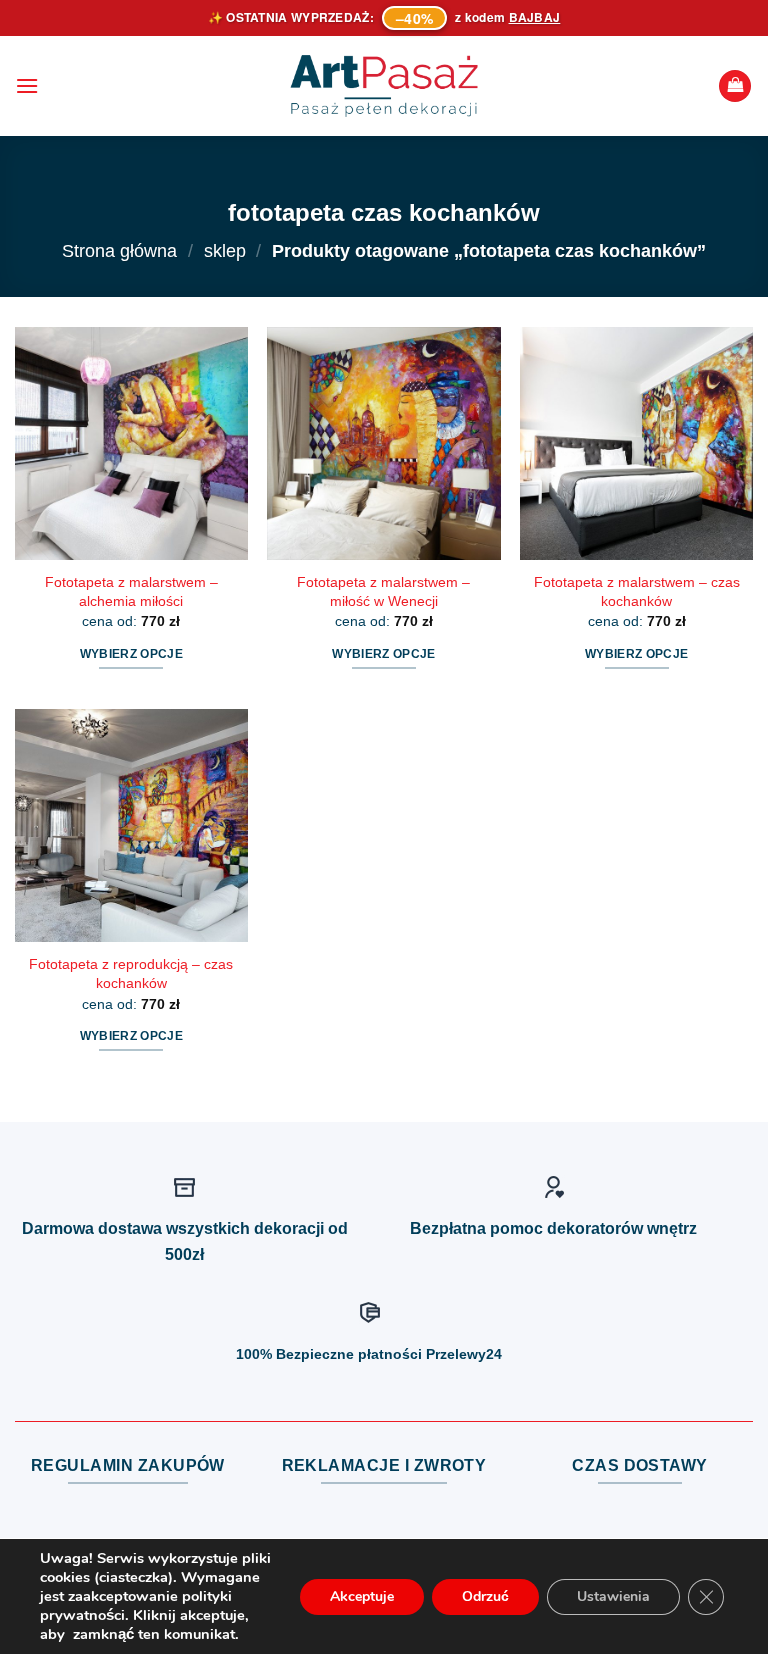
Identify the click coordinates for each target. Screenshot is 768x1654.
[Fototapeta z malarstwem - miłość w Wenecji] (383, 443)
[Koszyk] (735, 86)
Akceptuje (362, 1596)
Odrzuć (485, 1596)
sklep (225, 250)
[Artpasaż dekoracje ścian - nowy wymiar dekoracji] (384, 86)
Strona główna (119, 250)
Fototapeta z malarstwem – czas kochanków (637, 591)
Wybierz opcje (132, 654)
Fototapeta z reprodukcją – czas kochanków (131, 973)
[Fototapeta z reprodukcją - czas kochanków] (131, 825)
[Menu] (27, 85)
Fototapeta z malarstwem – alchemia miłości (131, 591)
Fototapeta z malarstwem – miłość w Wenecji (383, 591)
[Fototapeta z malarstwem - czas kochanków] (636, 443)
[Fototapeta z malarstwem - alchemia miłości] (131, 443)
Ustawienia (613, 1596)
